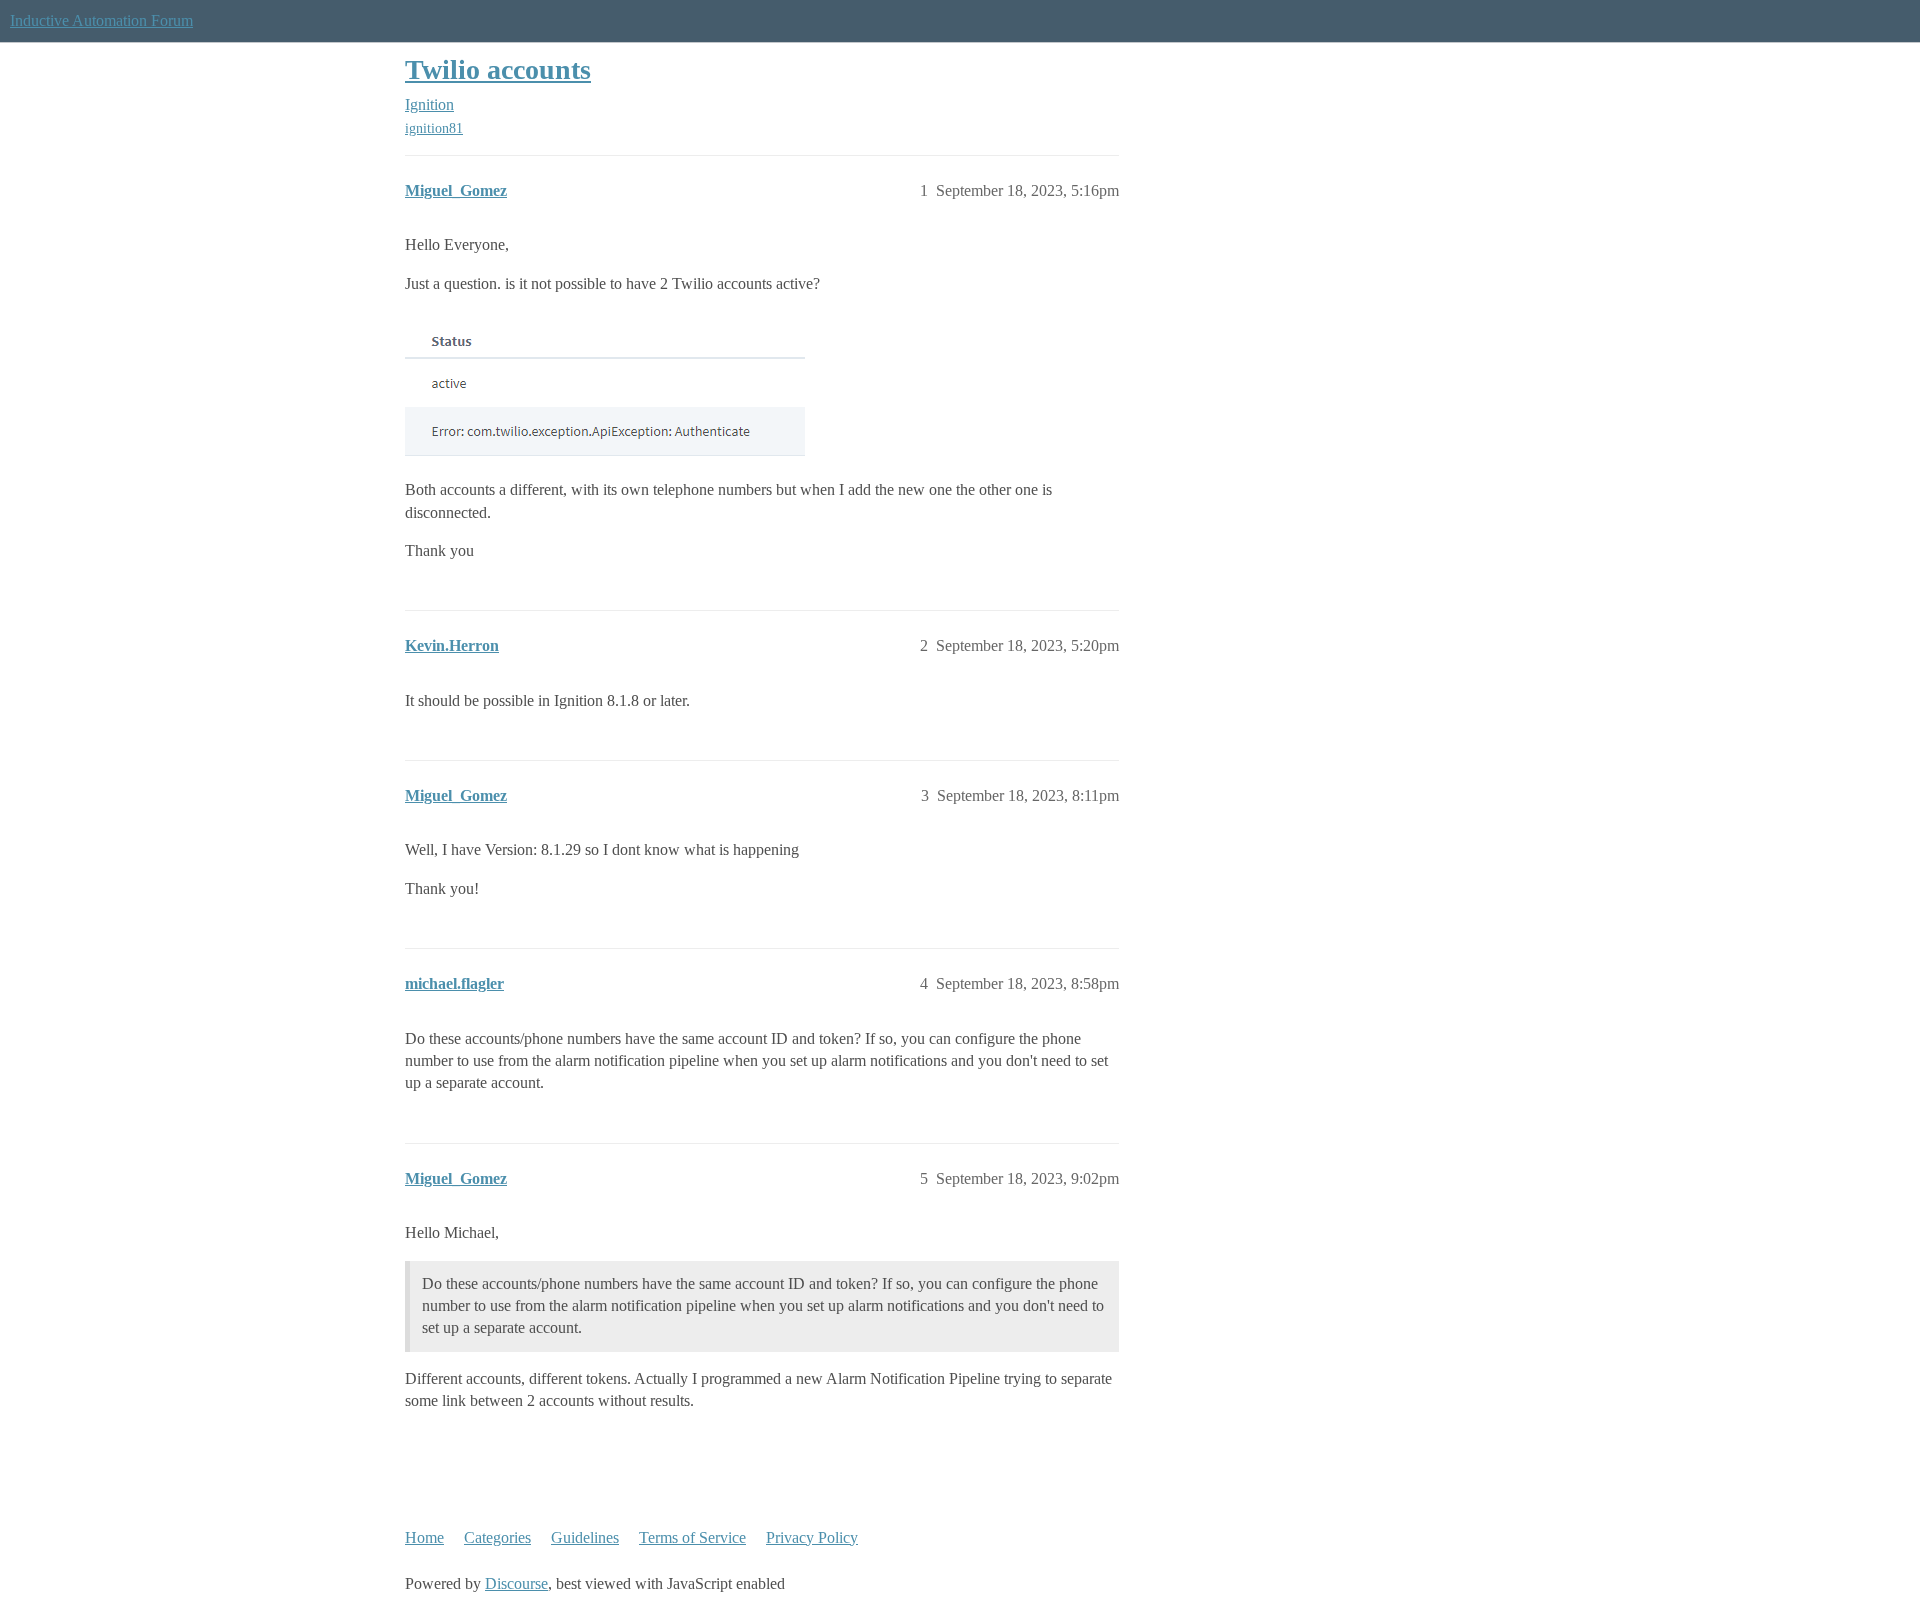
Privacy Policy (812, 1537)
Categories (497, 1537)
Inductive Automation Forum (101, 20)
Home (424, 1537)
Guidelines (585, 1537)
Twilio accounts (498, 69)
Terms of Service (692, 1537)
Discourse (516, 1583)
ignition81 (434, 128)
